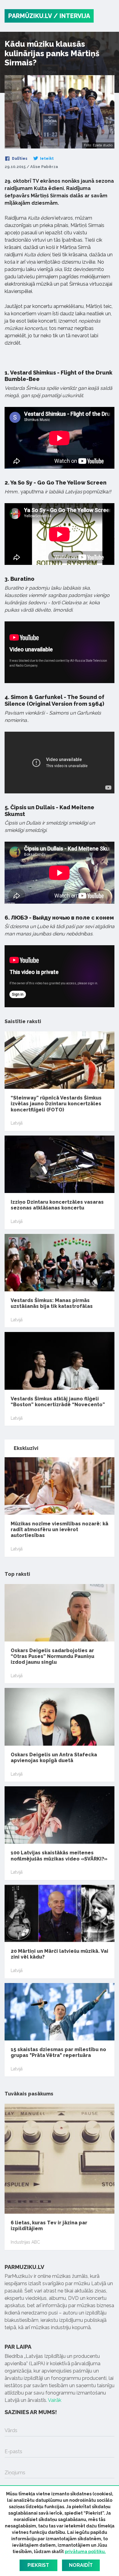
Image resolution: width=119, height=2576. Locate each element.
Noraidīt (81, 2565)
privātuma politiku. (85, 2552)
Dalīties (19, 159)
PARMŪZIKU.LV (30, 16)
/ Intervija (72, 16)
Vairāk (55, 2400)
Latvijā (17, 1123)
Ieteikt (46, 159)
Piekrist (38, 2565)
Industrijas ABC (25, 2242)
